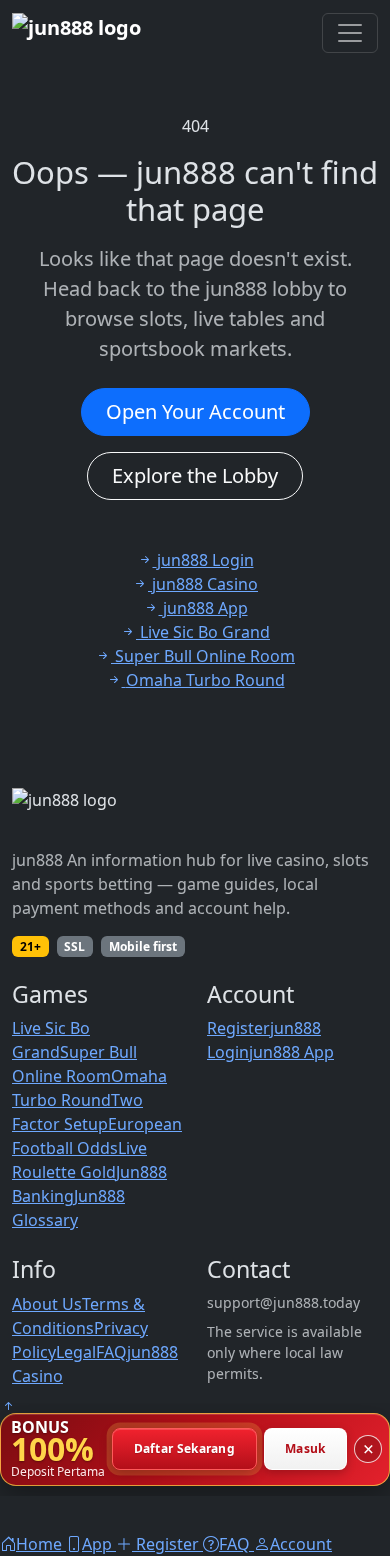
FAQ (111, 1352)
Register (238, 1028)
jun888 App (291, 1052)
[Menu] (350, 33)
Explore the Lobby (195, 475)
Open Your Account (195, 411)
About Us (47, 1304)
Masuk (305, 1449)
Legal (76, 1352)
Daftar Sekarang (185, 1449)
